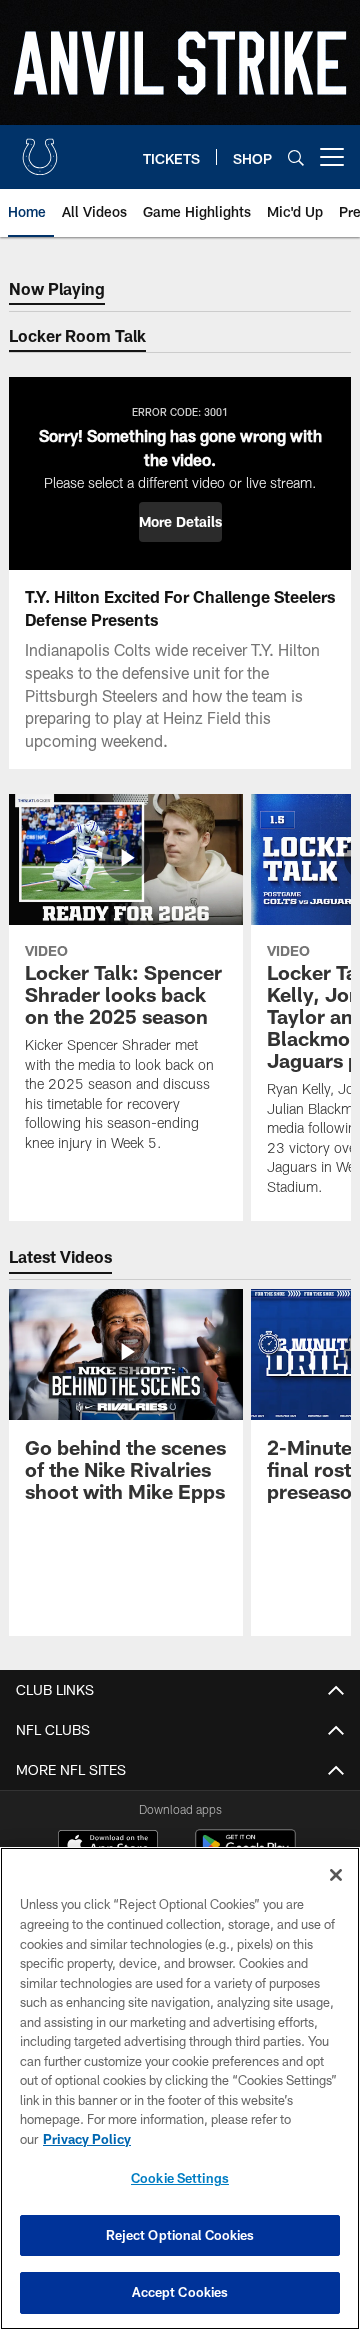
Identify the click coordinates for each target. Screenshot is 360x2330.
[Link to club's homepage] (40, 149)
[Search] (296, 157)
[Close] (336, 1875)
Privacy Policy (87, 2139)
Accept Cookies (180, 2292)
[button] (180, 522)
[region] (180, 2088)
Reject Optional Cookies (180, 2235)
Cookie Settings (180, 2178)
